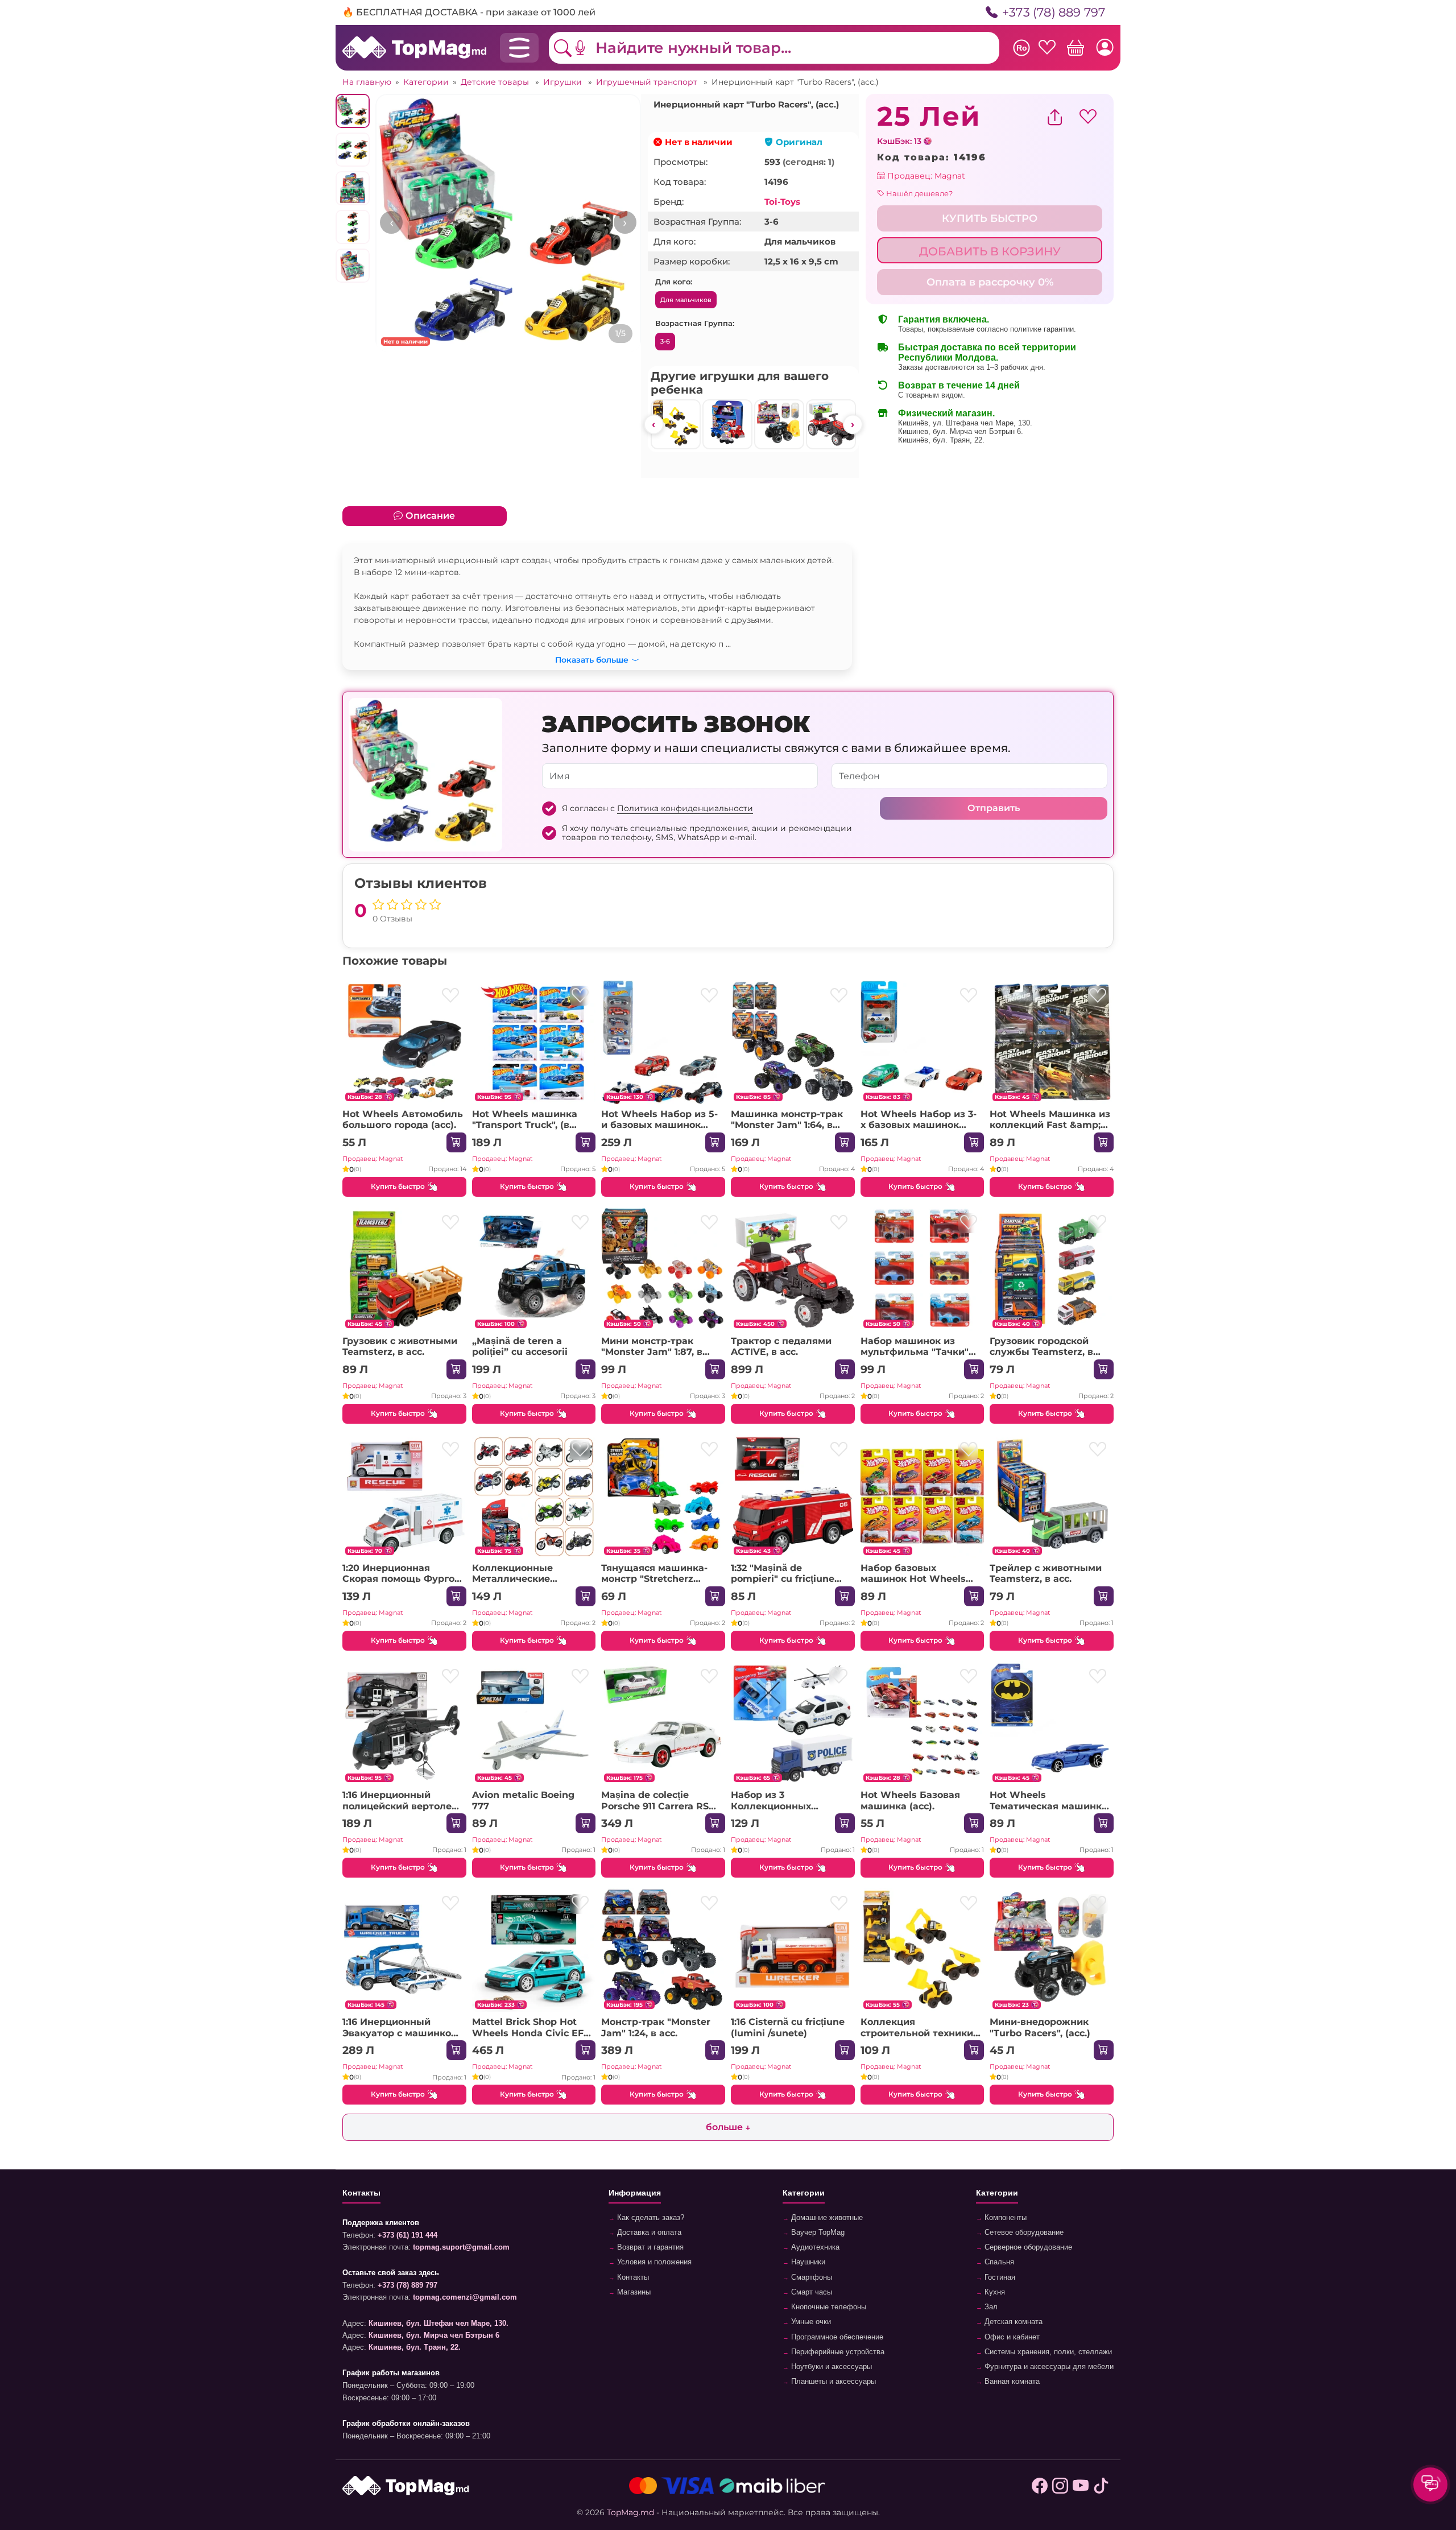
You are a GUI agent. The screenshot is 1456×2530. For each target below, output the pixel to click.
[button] (589, 48)
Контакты (632, 2277)
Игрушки (564, 82)
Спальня (998, 2262)
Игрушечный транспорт (648, 82)
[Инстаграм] (1060, 2486)
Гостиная (999, 2277)
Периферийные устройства (837, 2352)
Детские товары (496, 82)
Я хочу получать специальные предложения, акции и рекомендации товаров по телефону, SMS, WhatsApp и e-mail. (707, 833)
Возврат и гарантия (649, 2247)
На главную (367, 82)
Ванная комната (1011, 2382)
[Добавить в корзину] (456, 1142)
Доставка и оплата (648, 2233)
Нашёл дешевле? (919, 193)
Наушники (807, 2262)
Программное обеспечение (836, 2337)
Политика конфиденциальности (685, 808)
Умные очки (810, 2322)
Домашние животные (826, 2218)
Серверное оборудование (1027, 2247)
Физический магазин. (946, 413)
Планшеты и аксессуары (832, 2382)
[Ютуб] (1081, 2486)
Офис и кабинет (1011, 2337)
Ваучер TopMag (817, 2233)
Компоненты (1004, 2218)
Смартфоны (810, 2277)
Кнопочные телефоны (828, 2307)
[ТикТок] (1101, 2486)
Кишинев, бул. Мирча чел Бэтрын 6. (961, 431)
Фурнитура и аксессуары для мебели (1048, 2367)
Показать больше (592, 658)
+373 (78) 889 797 (1055, 12)
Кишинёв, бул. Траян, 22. (941, 440)
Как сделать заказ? (650, 2218)
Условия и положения (653, 2262)
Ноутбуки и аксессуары (830, 2367)
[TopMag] (414, 47)
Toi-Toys (782, 202)
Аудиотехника (814, 2247)
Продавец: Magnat (925, 176)
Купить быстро (398, 1186)
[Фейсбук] (1040, 2486)
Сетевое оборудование (1023, 2233)
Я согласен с (657, 809)
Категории (426, 82)
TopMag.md (630, 2512)
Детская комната (1012, 2322)
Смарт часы (810, 2292)
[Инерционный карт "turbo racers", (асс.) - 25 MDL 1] (508, 227)
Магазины (633, 2292)
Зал (990, 2307)
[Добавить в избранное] (451, 996)
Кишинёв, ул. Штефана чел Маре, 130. (965, 423)
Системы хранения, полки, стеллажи (1047, 2352)
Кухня (994, 2292)
